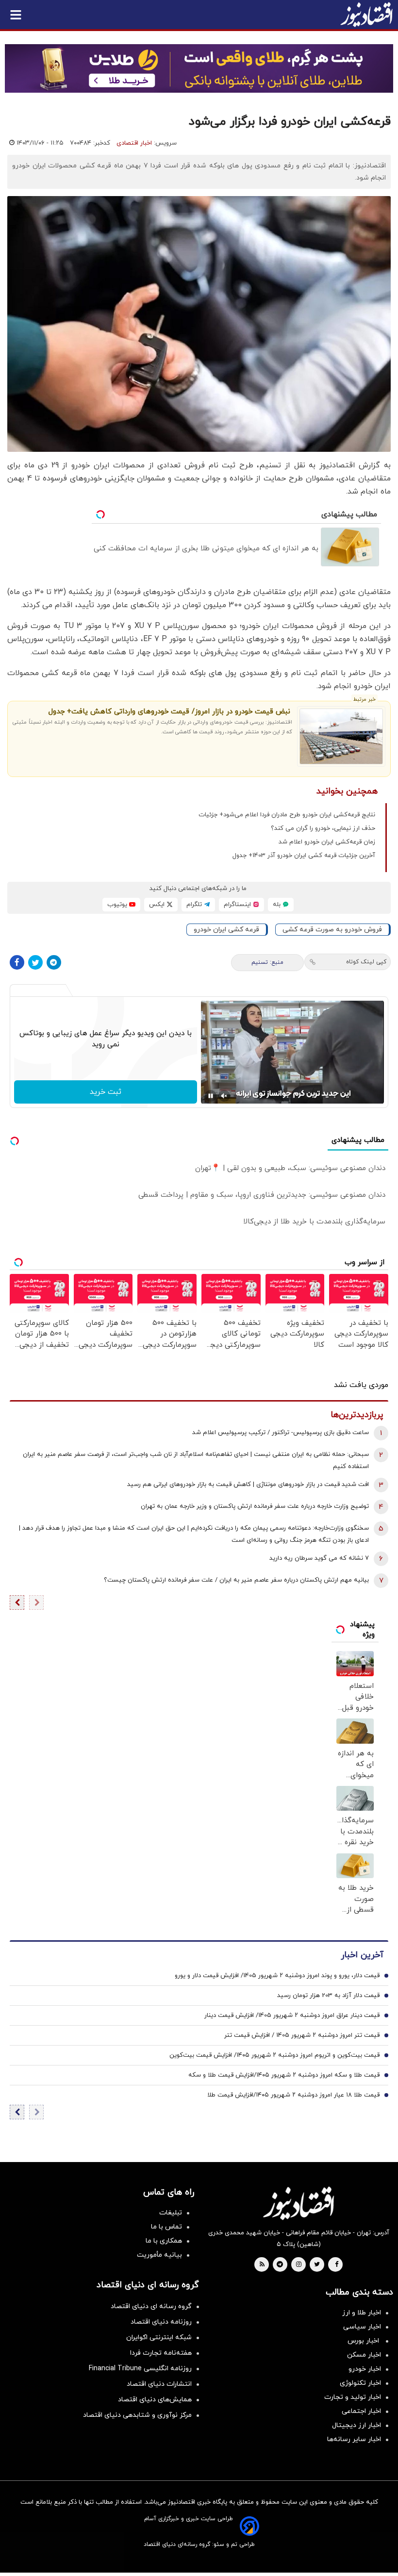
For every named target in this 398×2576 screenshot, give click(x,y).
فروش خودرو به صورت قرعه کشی (332, 930)
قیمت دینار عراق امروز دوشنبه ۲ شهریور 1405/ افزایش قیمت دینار (292, 2015)
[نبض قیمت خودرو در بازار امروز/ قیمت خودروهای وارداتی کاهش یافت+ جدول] (341, 736)
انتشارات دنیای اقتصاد (159, 2384)
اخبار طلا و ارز (362, 2313)
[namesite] (366, 15)
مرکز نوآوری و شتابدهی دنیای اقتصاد (137, 2415)
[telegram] (280, 2265)
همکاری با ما (164, 2241)
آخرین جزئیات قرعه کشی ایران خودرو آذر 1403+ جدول (304, 856)
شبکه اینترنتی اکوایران (159, 2337)
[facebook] (337, 2265)
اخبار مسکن (364, 2355)
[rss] (262, 2265)
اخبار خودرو (365, 2369)
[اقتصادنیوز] (298, 2203)
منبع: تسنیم (267, 962)
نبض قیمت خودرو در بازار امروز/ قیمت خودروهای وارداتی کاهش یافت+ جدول (169, 712)
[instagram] (299, 2265)
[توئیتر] (35, 962)
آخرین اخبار (362, 1955)
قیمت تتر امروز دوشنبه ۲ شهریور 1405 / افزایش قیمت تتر (302, 2035)
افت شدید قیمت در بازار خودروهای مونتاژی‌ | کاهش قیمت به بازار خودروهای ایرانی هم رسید (248, 1485)
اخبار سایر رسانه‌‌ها (354, 2439)
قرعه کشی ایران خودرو (226, 930)
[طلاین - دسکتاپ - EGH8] (199, 68)
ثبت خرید (106, 1092)
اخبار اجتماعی (361, 2411)
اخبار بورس (364, 2341)
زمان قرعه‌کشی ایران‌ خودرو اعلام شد (327, 842)
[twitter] (317, 2265)
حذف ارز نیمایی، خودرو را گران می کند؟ (323, 828)
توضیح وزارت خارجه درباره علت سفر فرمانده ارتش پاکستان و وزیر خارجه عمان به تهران (255, 1506)
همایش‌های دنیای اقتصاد (155, 2400)
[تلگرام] (54, 962)
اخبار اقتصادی (134, 143)
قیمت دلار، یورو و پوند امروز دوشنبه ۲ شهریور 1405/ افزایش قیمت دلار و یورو (277, 1976)
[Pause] (211, 1096)
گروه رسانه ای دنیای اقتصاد (151, 2306)
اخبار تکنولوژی (360, 2383)
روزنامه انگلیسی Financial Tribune (140, 2369)
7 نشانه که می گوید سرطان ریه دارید (319, 1558)
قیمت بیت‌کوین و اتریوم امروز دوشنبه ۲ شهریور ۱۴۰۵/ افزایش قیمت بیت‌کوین (274, 2055)
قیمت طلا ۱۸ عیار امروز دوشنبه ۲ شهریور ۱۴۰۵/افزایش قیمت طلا (293, 2095)
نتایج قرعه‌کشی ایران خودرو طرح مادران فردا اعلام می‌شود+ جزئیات (287, 815)
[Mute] (224, 1096)
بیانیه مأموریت (159, 2255)
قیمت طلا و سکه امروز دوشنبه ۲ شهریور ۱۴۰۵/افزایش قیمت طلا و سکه (284, 2075)
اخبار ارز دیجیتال (357, 2425)
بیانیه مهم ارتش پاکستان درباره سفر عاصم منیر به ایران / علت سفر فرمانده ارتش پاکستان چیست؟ (236, 1580)
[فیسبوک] (17, 962)
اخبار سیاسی (362, 2327)
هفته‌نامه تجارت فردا (161, 2353)
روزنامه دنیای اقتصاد (161, 2322)
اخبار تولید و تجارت (353, 2397)
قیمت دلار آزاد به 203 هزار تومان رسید (328, 1996)
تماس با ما (166, 2227)
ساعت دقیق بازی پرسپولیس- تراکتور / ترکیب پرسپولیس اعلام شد (281, 1433)
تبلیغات (171, 2213)
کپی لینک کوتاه (366, 962)
